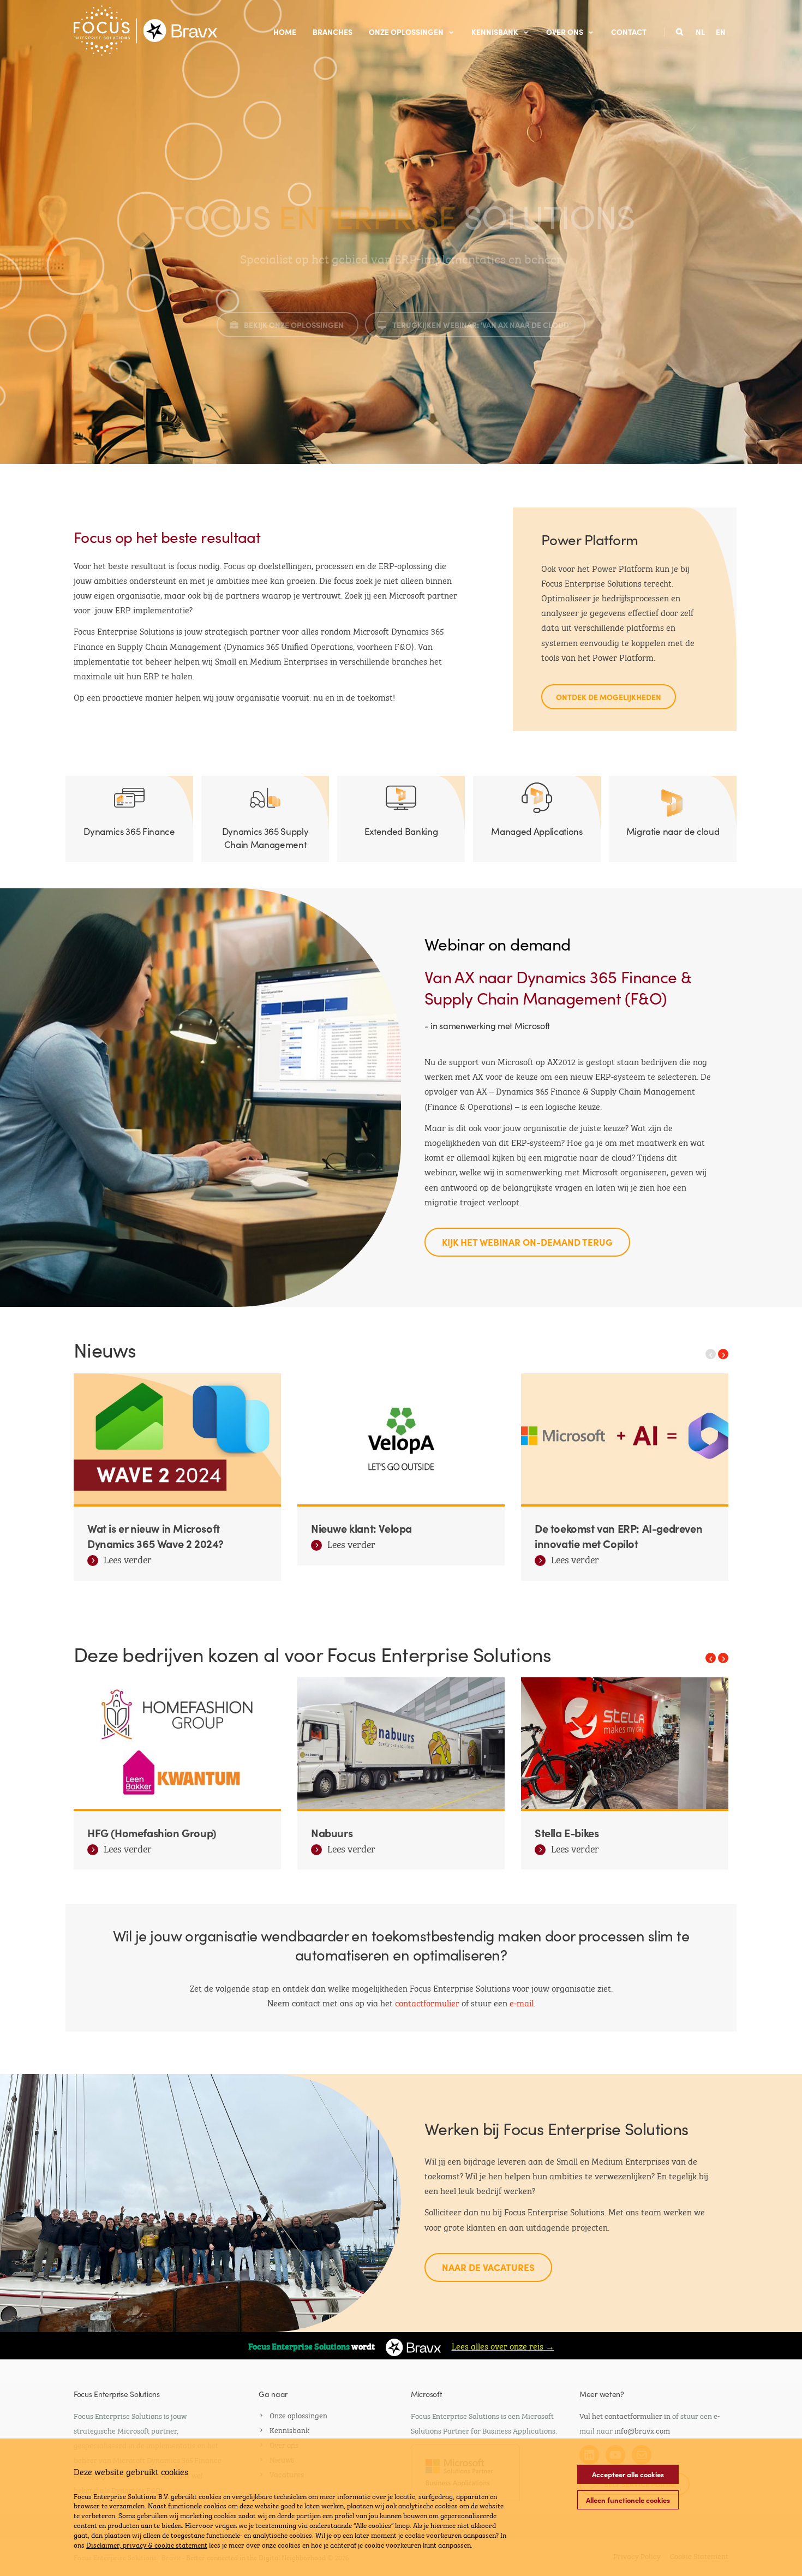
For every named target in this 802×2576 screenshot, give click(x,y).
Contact (629, 32)
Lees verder (128, 1561)
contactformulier (428, 2002)
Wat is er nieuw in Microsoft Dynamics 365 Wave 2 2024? (155, 1535)
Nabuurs (332, 1832)
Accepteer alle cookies (628, 2474)
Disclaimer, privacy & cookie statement (147, 2544)
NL (700, 32)
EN (721, 32)
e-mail (522, 2002)
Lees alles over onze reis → (503, 2345)
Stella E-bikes (567, 1832)
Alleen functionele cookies (628, 2500)
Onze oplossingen (406, 32)
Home (285, 32)
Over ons (565, 32)
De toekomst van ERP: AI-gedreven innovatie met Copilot (618, 1535)
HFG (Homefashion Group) (152, 1832)
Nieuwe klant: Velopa (361, 1528)
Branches (333, 32)
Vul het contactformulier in (625, 2415)
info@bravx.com (642, 2430)
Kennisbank (495, 32)
